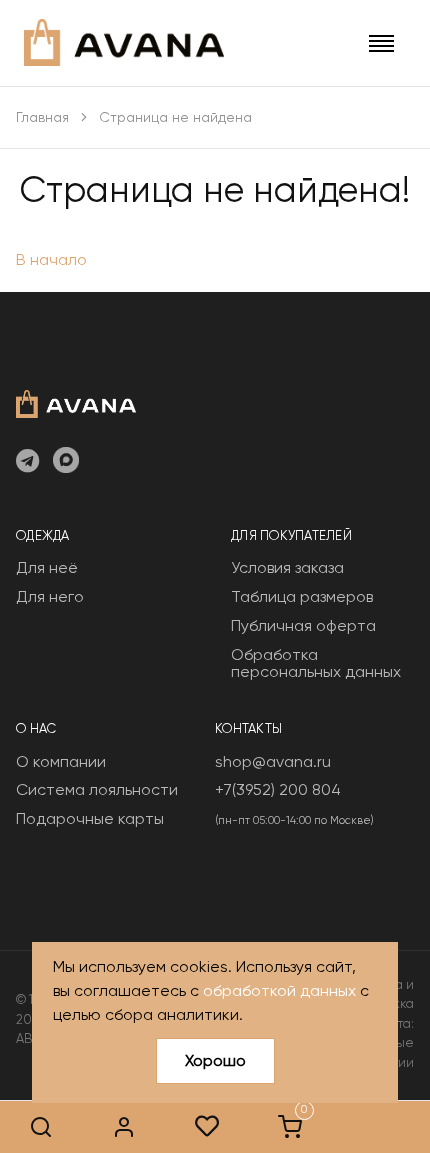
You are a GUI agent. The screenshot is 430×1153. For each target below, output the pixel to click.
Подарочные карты (90, 818)
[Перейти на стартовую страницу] (124, 42)
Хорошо (215, 1060)
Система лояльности (97, 789)
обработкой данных (279, 990)
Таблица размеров (302, 596)
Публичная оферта (303, 625)
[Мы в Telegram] (27, 462)
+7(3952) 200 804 (278, 789)
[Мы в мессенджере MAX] (66, 462)
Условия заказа (287, 567)
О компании (61, 761)
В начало (51, 259)
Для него (50, 596)
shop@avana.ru (273, 761)
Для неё (47, 567)
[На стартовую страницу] (76, 402)
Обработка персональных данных (316, 663)
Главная (42, 117)
